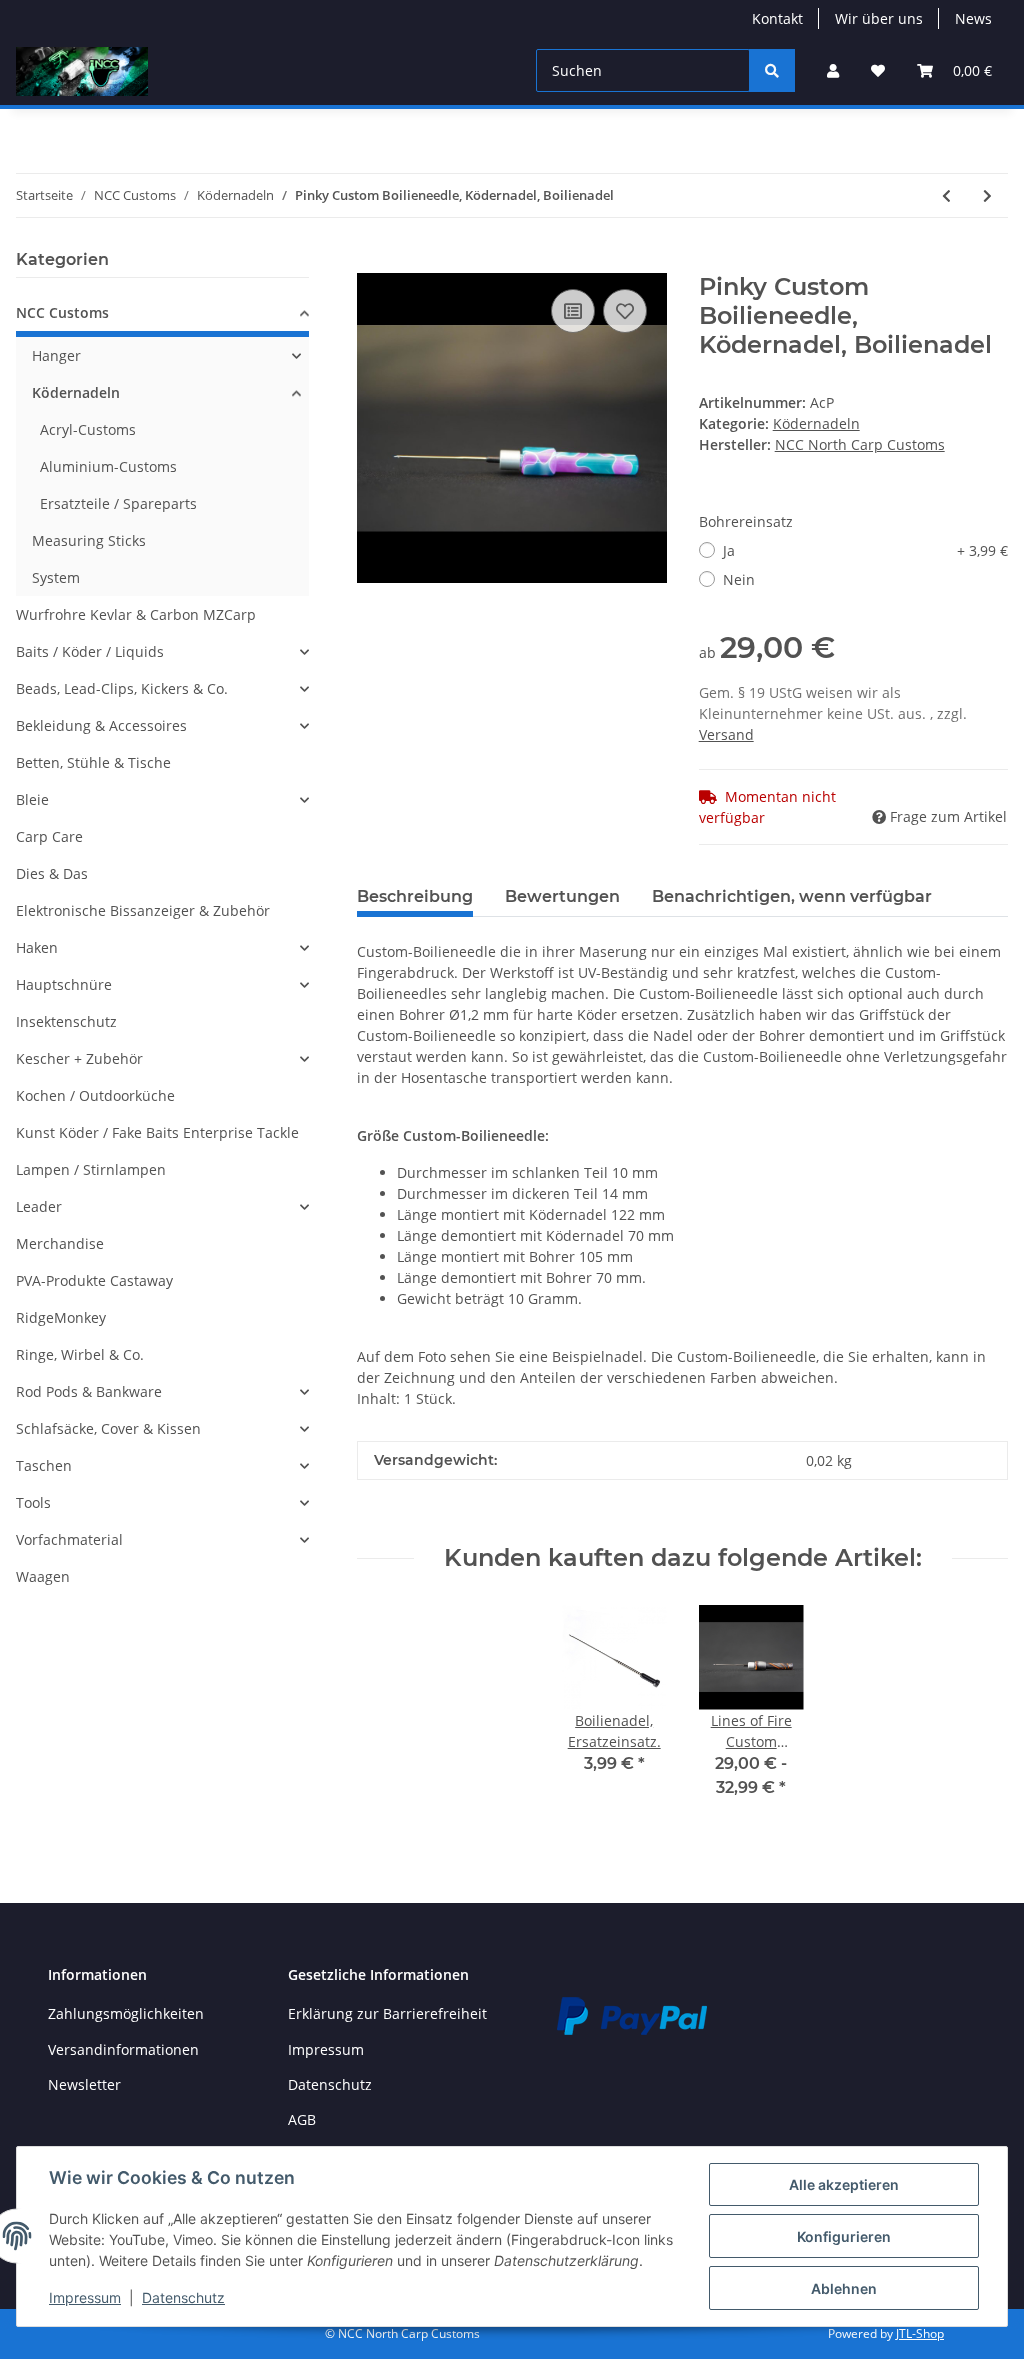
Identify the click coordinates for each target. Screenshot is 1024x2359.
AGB (302, 2119)
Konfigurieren (844, 2236)
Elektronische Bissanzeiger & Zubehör (143, 910)
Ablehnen (844, 2288)
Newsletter (84, 2084)
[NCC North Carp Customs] (82, 71)
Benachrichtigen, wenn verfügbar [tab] (792, 896)
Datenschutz (330, 2084)
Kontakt (777, 18)
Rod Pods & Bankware (89, 1391)
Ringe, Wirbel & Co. (80, 1354)
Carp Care (49, 836)
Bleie (32, 799)
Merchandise (60, 1243)
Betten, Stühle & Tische (93, 762)
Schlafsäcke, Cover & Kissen (108, 1428)
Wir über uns (879, 18)
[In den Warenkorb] (373, 262)
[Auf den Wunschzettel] (625, 311)
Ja (865, 550)
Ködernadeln (816, 423)
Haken (37, 947)
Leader (39, 1206)
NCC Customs (62, 312)
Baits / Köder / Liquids (90, 651)
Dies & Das (52, 873)
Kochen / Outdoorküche (95, 1095)
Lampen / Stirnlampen (91, 1169)
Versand (726, 734)
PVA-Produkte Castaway (94, 1280)
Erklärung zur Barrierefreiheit (387, 2013)
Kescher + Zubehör (79, 1058)
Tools (33, 1502)
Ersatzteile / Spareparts (118, 503)
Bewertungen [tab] (562, 896)
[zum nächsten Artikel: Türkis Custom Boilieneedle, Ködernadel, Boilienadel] (987, 195)
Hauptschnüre (64, 984)
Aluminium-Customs (108, 466)
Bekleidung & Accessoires (101, 725)
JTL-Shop (920, 2333)
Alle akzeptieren (844, 2184)
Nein (739, 579)
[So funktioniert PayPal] (632, 2014)
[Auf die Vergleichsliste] (573, 311)
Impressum (326, 2049)
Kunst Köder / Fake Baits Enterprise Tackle (157, 1132)
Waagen (43, 1576)
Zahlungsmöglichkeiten (126, 2013)
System (56, 577)
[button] (833, 70)
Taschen (44, 1465)
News (973, 18)
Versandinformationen (123, 2049)
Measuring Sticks (89, 540)
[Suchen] (772, 70)
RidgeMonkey (61, 1317)
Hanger (56, 355)
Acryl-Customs (88, 429)
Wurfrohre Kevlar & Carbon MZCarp (136, 614)
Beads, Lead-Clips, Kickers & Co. (122, 688)
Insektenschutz (66, 1021)
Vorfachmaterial (69, 1539)
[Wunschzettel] (878, 70)
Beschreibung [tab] (415, 896)
